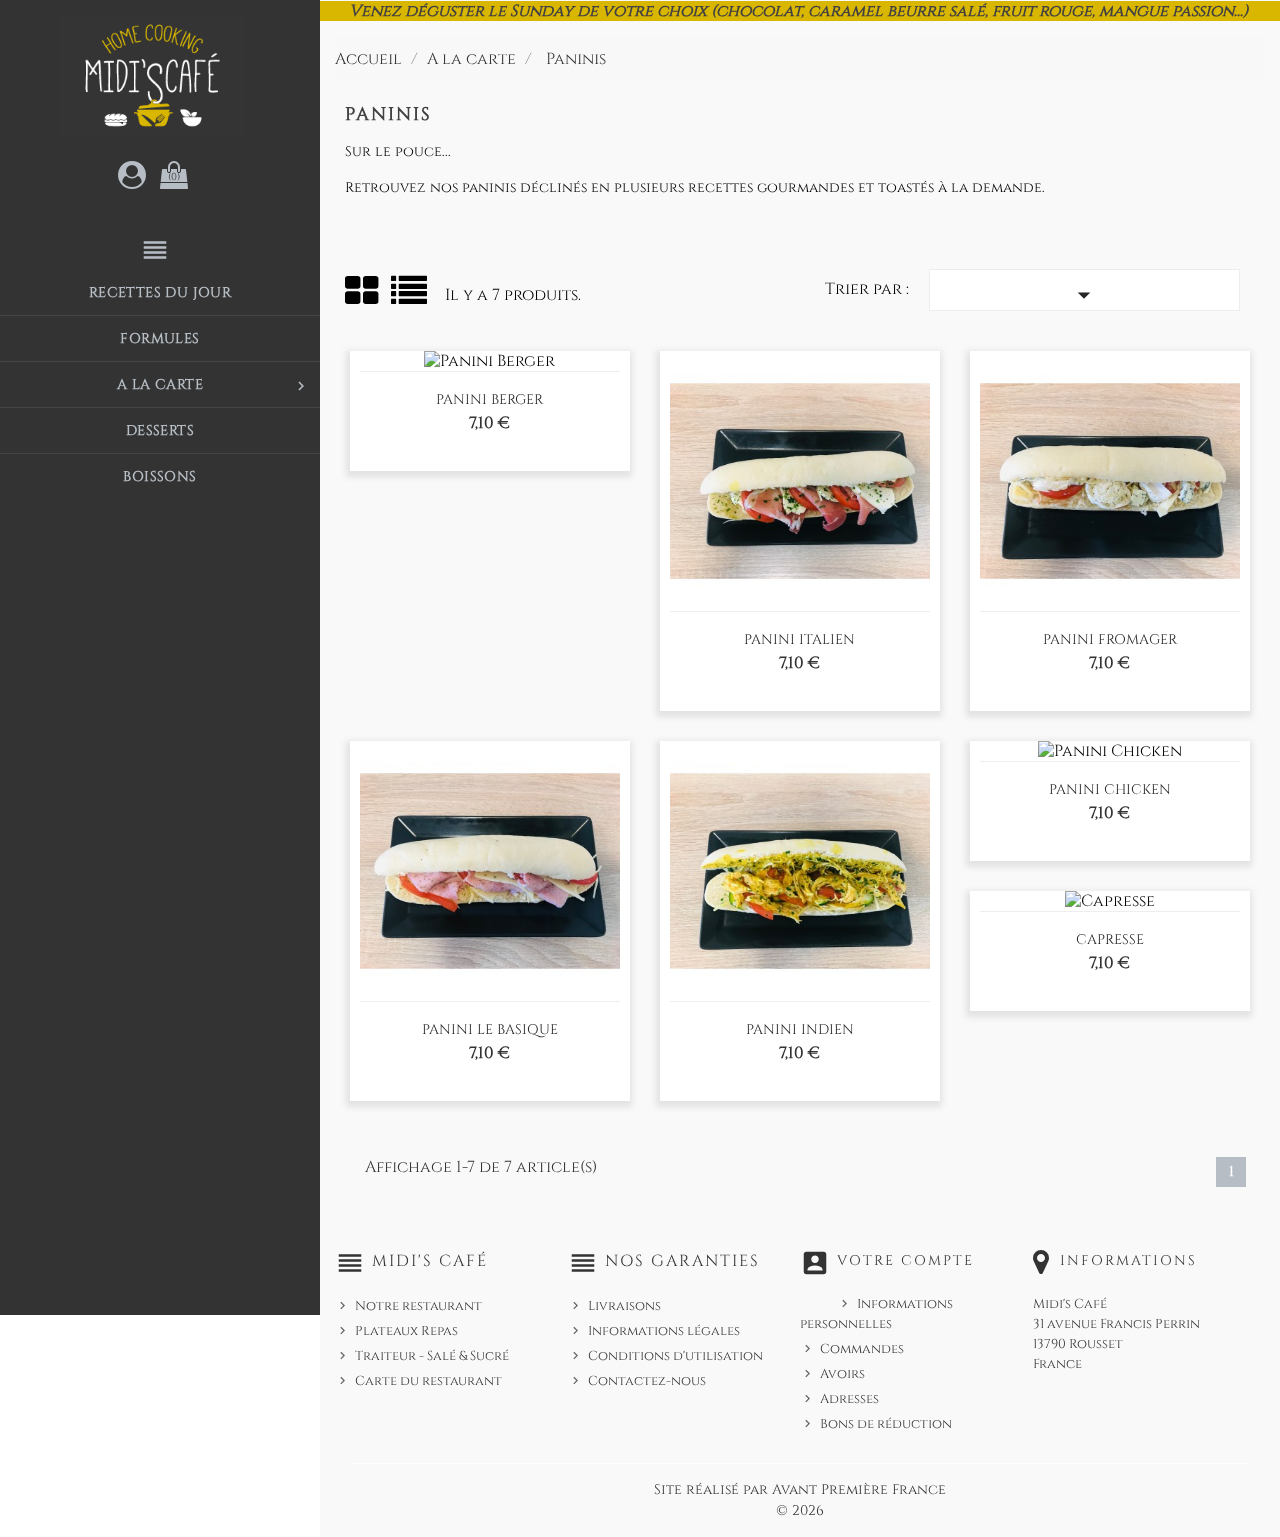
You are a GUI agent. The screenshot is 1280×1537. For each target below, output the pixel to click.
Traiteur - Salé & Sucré (432, 1356)
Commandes (862, 1349)
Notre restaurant (418, 1306)
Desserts (160, 430)
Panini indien (800, 1029)
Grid (363, 291)
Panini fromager (1110, 639)
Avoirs (842, 1374)
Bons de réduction (886, 1424)
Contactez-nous (647, 1381)
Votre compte (905, 1260)
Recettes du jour (160, 292)
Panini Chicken (1110, 789)
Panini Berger (489, 399)
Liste (410, 297)
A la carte (213, 385)
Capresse (1110, 939)
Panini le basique (490, 1029)
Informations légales (664, 1331)
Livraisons (624, 1306)
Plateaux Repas (406, 1331)
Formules (159, 338)
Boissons (159, 476)
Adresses (849, 1399)
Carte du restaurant (428, 1381)
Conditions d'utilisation (675, 1356)
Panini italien (799, 639)
